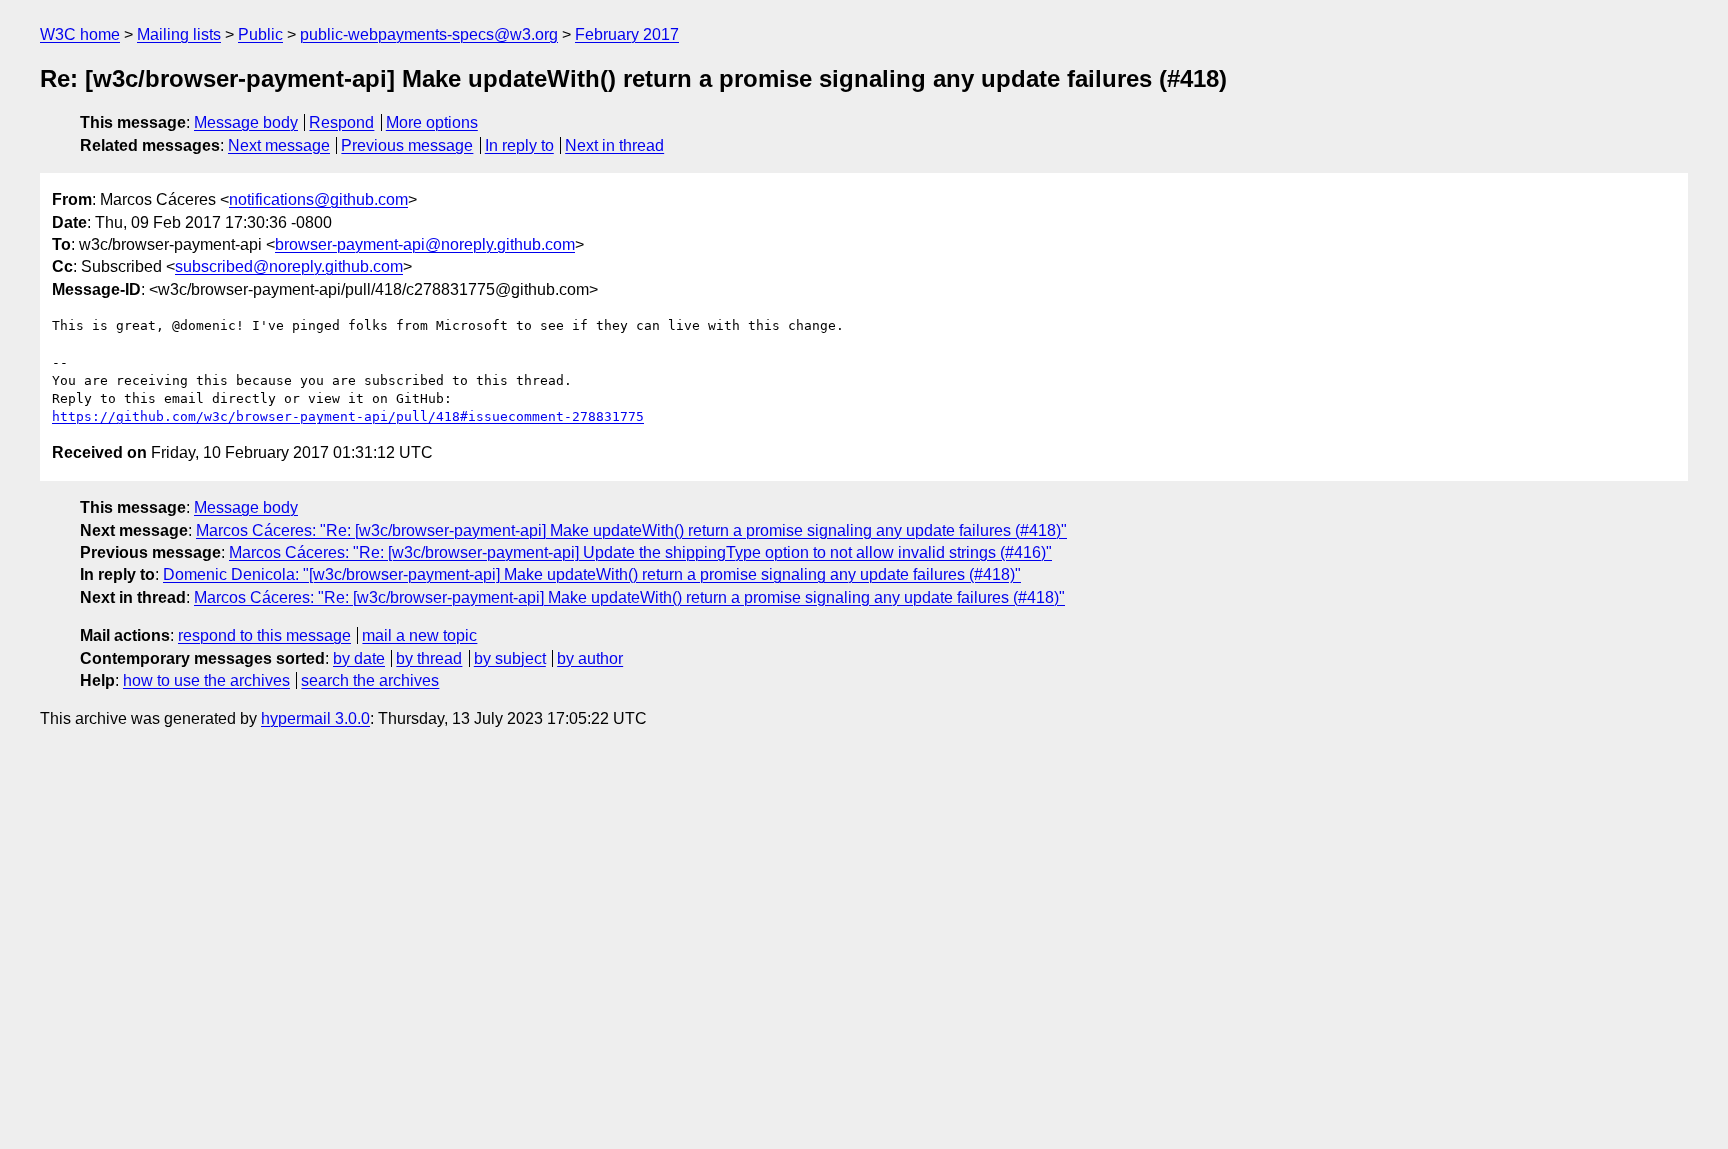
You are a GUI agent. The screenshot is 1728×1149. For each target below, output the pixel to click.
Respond (341, 122)
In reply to (519, 145)
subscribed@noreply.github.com (289, 266)
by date (359, 658)
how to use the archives (206, 680)
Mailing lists (179, 34)
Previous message (407, 145)
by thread (429, 658)
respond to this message (264, 635)
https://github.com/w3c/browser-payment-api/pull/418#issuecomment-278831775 (348, 416)
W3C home (80, 34)
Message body (246, 122)
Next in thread (614, 145)
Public (260, 34)
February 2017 (627, 34)
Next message (279, 145)
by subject (510, 658)
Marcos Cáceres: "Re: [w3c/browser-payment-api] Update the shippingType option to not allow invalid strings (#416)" (640, 552)
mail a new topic (419, 635)
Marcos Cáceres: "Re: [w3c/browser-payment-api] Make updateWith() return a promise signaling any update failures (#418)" (631, 530)
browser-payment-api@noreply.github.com (425, 244)
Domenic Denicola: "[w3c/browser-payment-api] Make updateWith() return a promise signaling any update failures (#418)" (592, 574)
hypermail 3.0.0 (315, 718)
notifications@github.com (318, 199)
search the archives (370, 680)
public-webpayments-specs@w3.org (429, 34)
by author (590, 658)
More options (432, 122)
